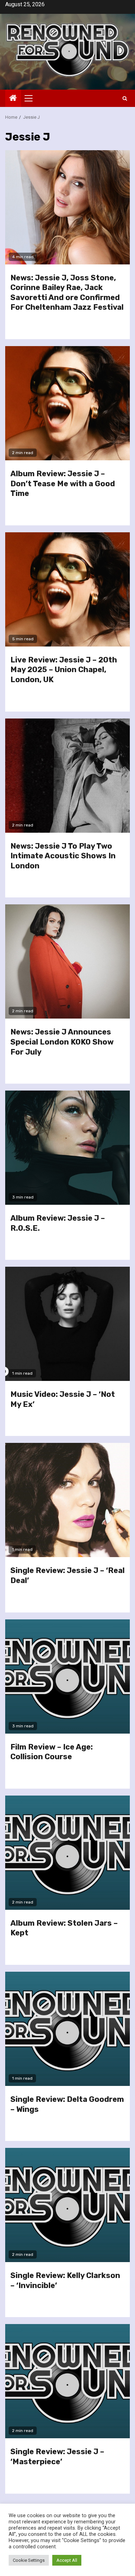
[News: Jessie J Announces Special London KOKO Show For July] (67, 961)
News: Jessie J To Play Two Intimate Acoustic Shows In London (63, 856)
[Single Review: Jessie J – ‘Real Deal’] (67, 1500)
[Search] (125, 98)
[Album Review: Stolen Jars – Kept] (67, 1853)
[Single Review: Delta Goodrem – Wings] (67, 2029)
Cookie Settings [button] (29, 2560)
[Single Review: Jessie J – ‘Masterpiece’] (67, 2381)
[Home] (13, 99)
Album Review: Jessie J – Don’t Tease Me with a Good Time (63, 483)
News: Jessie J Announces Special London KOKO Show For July (62, 1042)
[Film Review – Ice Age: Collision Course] (67, 1676)
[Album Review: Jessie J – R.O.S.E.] (67, 1148)
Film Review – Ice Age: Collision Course (52, 1752)
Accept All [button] (67, 2560)
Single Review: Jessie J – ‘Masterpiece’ (57, 2457)
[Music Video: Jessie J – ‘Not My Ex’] (67, 1324)
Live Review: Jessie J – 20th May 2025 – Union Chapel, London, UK (64, 670)
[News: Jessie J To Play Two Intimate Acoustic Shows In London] (67, 776)
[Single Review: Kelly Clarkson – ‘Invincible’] (67, 2205)
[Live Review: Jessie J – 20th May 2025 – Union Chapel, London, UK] (67, 589)
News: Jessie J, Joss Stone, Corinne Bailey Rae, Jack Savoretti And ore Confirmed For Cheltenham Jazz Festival (67, 293)
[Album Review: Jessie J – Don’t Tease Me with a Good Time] (67, 403)
